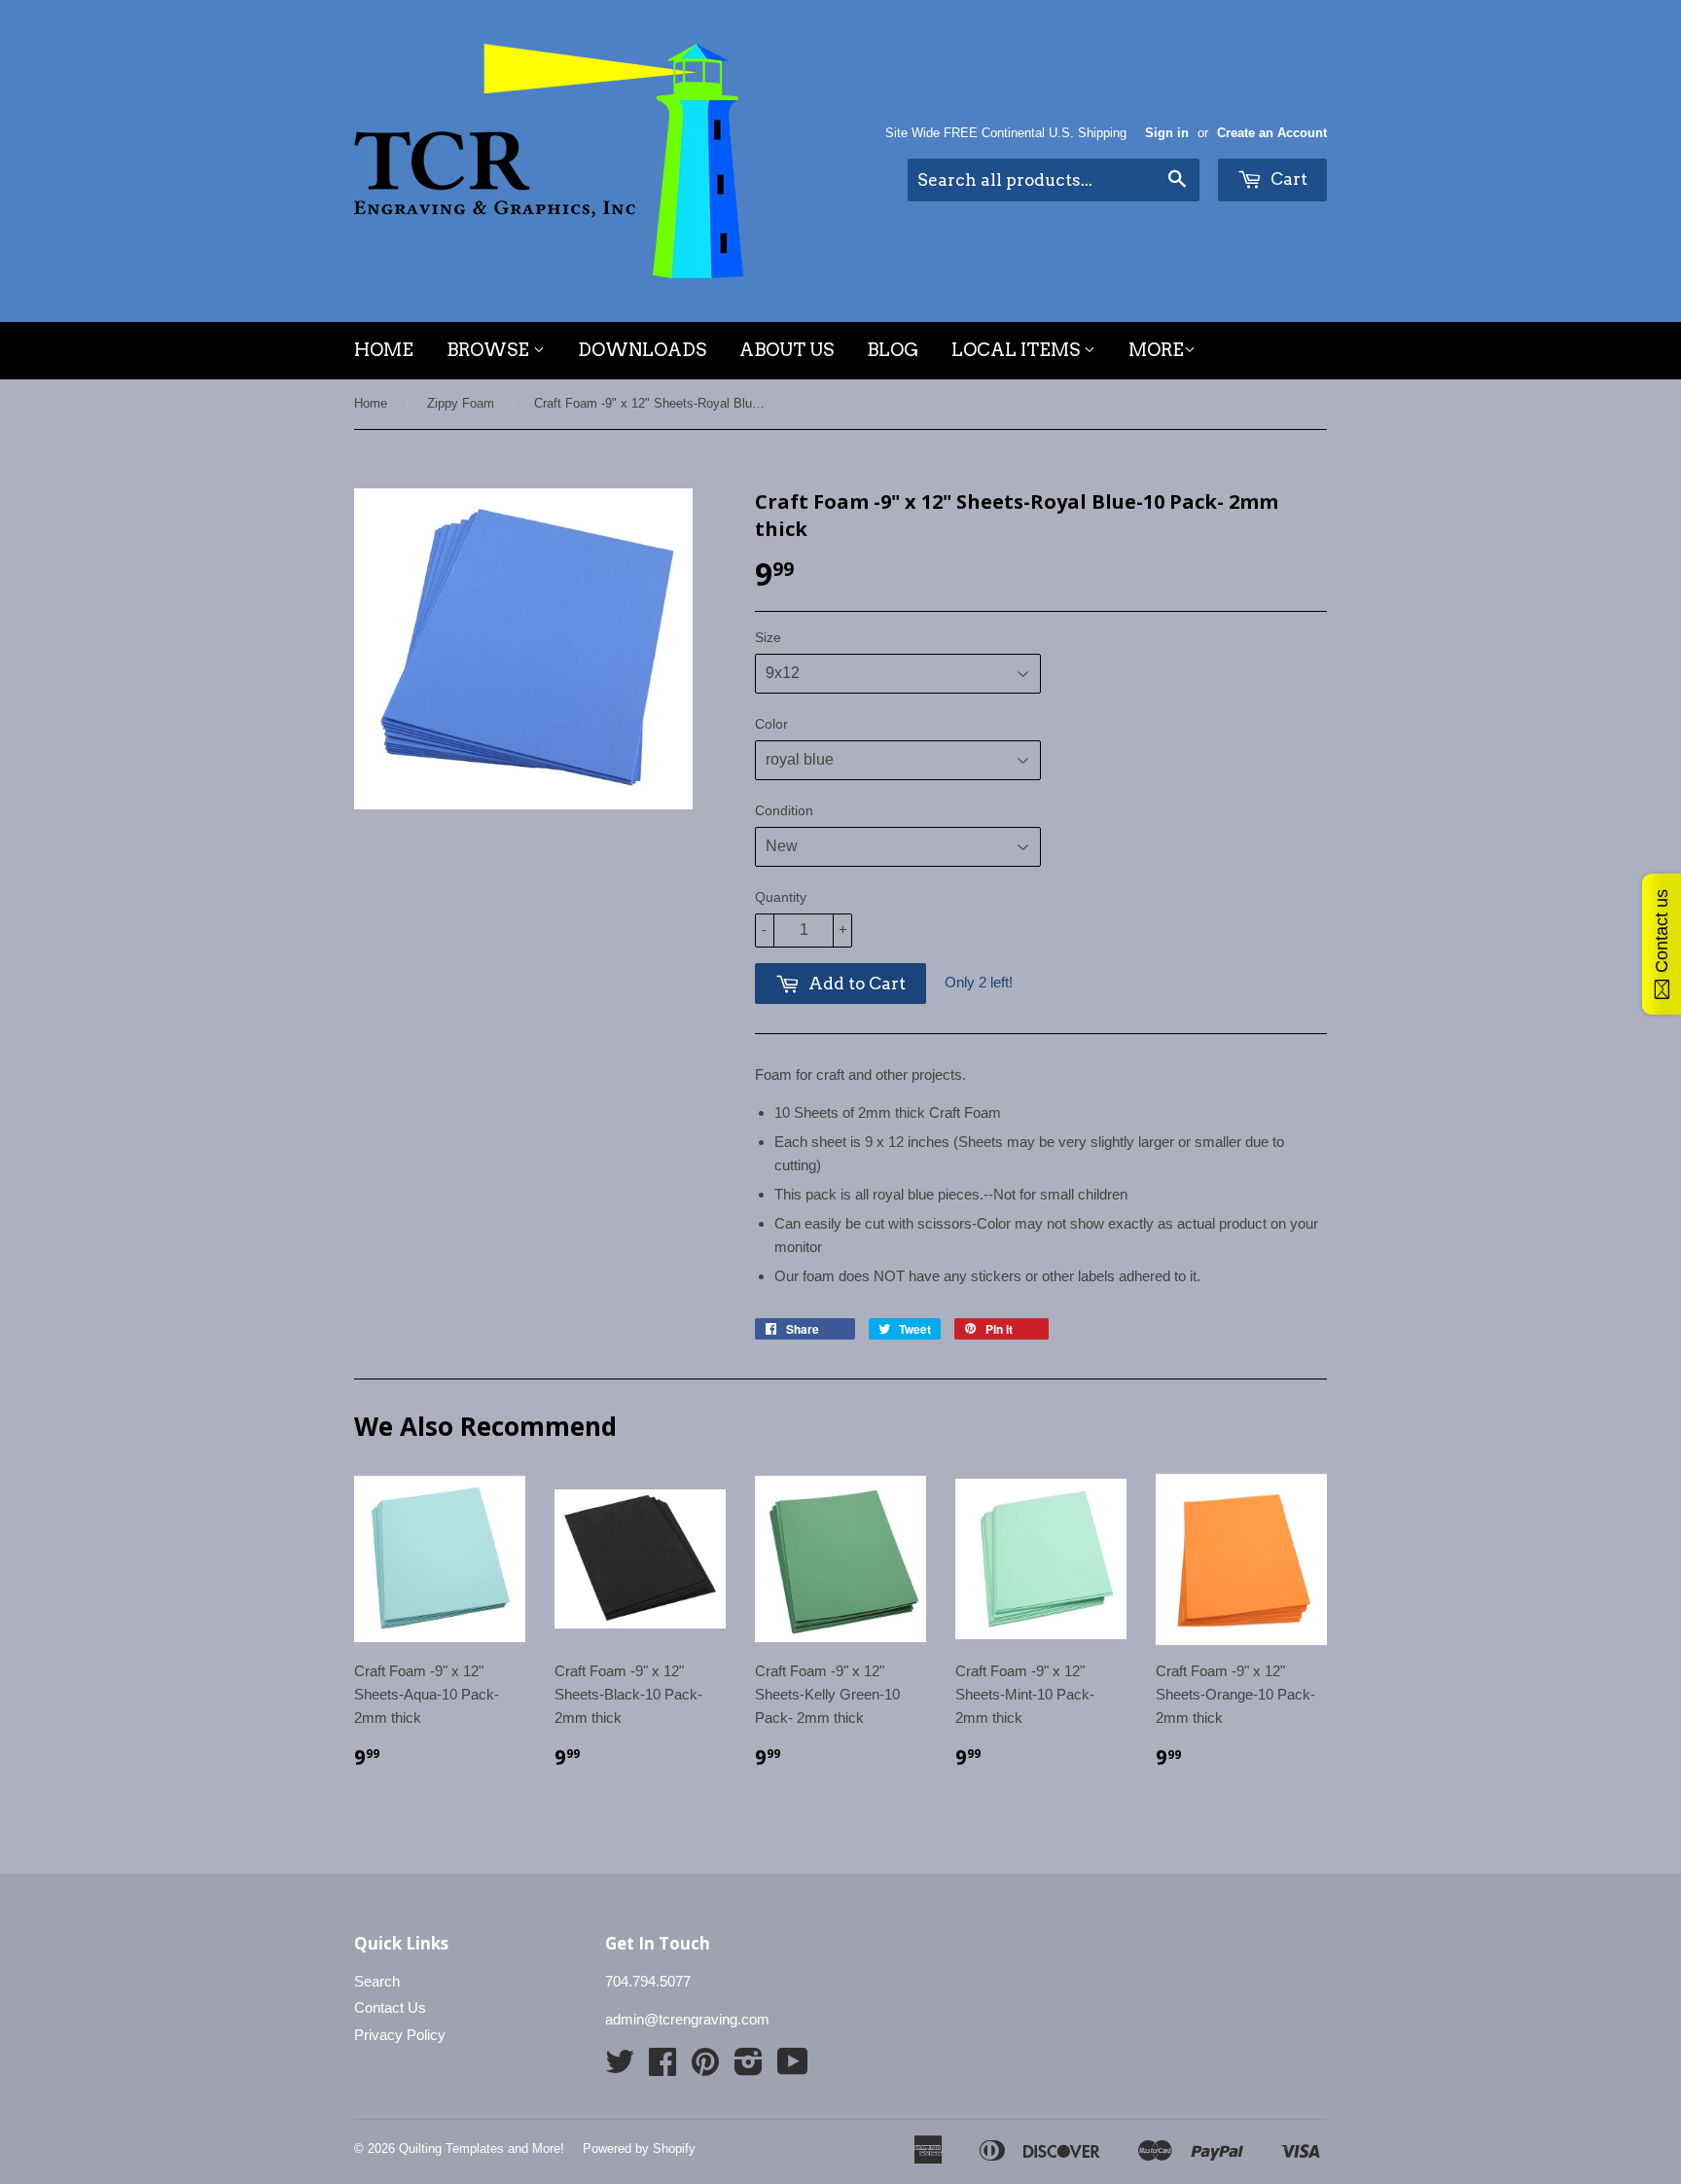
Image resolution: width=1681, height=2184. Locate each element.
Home (384, 350)
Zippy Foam (461, 403)
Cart (1287, 179)
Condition (784, 810)
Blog (893, 350)
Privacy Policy (400, 2035)
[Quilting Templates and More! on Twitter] (620, 2068)
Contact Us (390, 2007)
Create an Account (1272, 133)
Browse (490, 350)
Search (377, 1981)
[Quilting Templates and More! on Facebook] (662, 2068)
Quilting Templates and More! (482, 2148)
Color (771, 724)
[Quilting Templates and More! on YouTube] (793, 2068)
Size (768, 637)
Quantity (781, 897)
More (1156, 350)
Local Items (1018, 350)
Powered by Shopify (639, 2148)
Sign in (1167, 133)
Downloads (642, 350)
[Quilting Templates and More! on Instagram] (749, 2068)
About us (787, 350)
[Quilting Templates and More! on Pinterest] (705, 2068)
